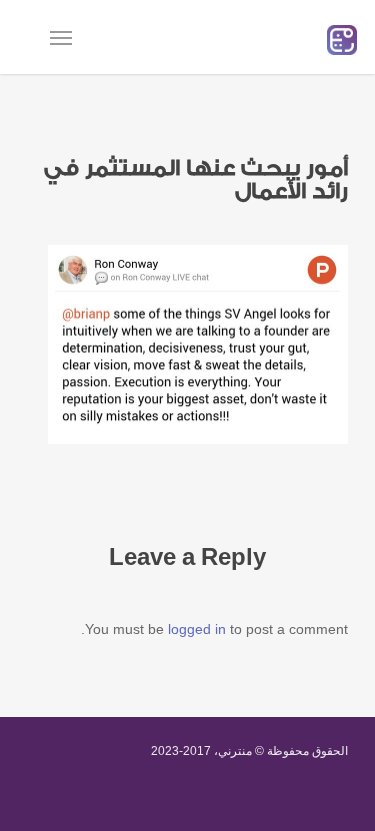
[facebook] (92, 799)
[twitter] (36, 799)
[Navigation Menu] (61, 37)
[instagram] (204, 799)
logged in (197, 629)
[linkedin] (148, 799)
